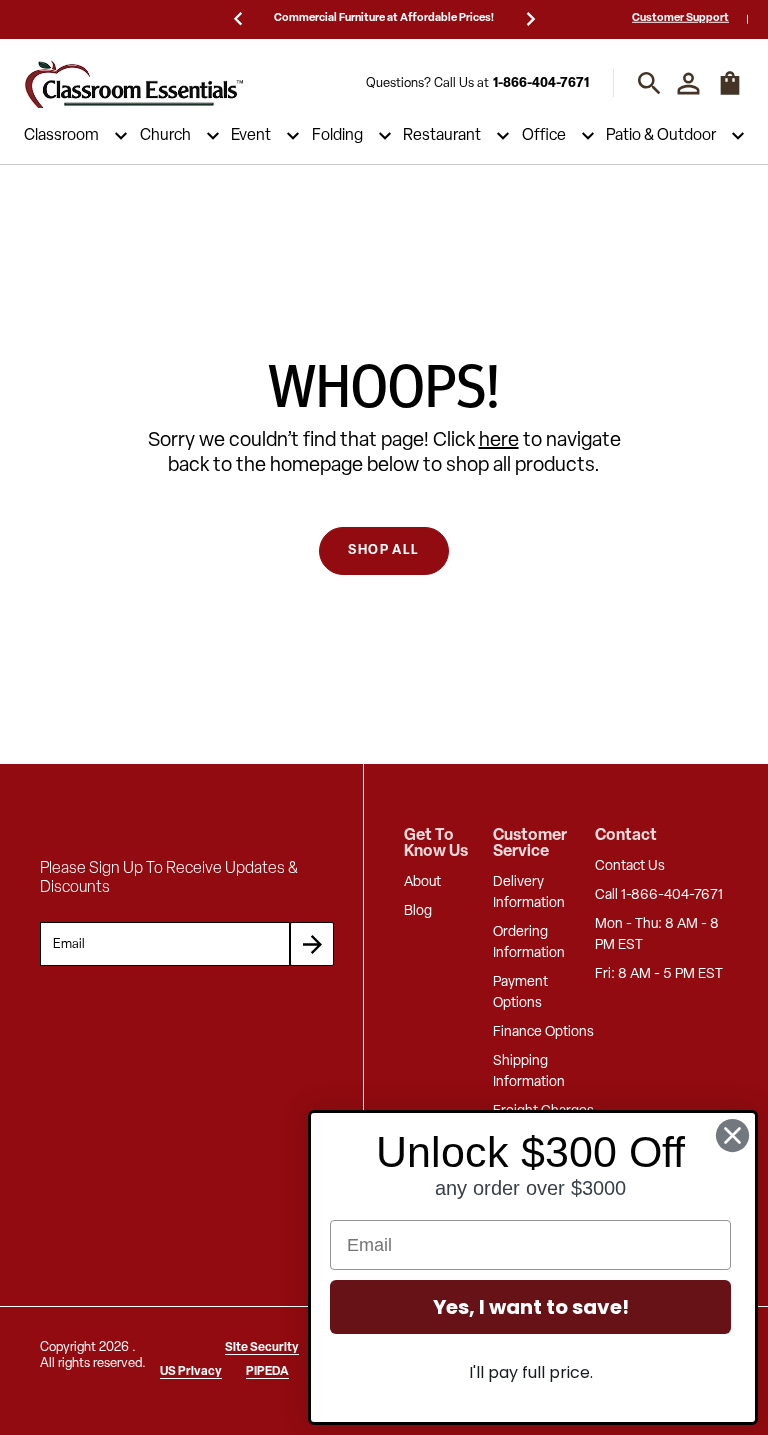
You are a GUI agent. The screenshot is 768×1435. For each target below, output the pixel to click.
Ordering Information (529, 943)
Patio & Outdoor (661, 136)
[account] (688, 83)
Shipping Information (529, 1072)
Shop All (383, 550)
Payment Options (520, 993)
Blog (418, 911)
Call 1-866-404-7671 (659, 895)
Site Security (262, 1348)
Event (251, 136)
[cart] (730, 93)
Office (544, 136)
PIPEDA (267, 1372)
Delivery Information (529, 893)
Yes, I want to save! (531, 1307)
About (422, 882)
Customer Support (680, 18)
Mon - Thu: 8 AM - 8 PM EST (657, 935)
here (499, 441)
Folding (337, 136)
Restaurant (442, 136)
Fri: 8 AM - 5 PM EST (659, 974)
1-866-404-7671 (541, 83)
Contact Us (630, 866)
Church (165, 136)
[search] (649, 83)
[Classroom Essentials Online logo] (134, 83)
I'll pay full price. (531, 1372)
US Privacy (191, 1372)
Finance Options (543, 1032)
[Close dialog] (732, 1135)
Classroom (61, 136)
